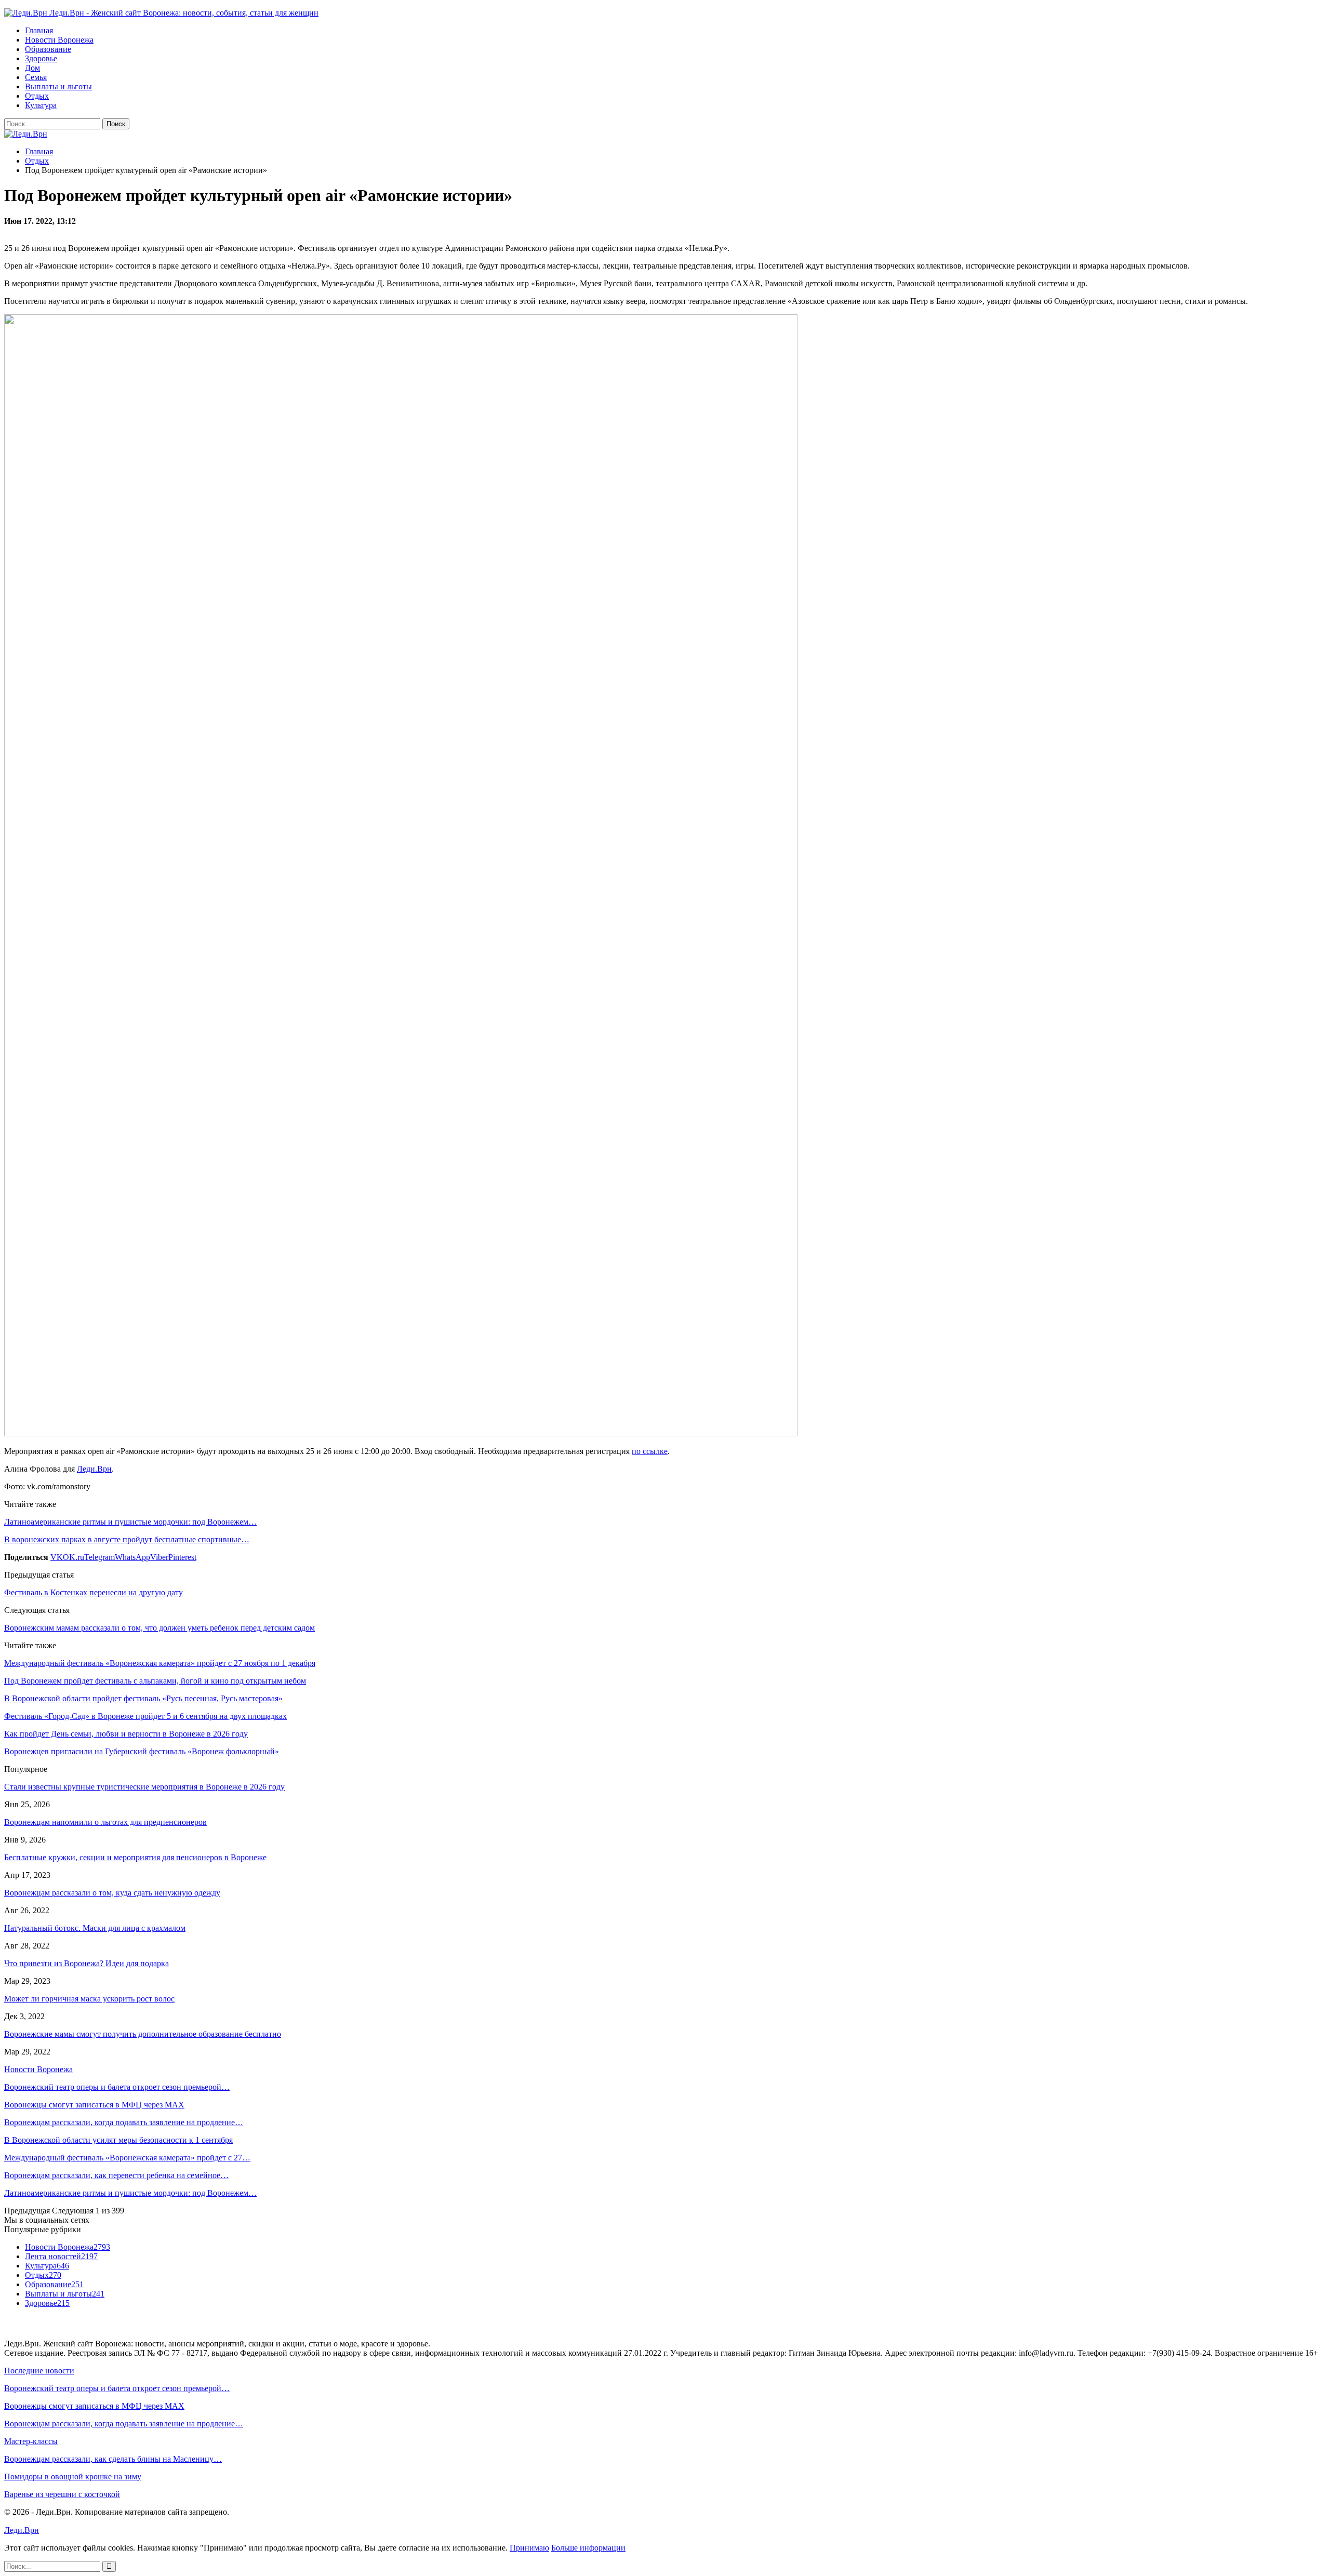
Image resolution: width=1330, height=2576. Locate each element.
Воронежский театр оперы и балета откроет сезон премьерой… (117, 2087)
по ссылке (650, 1451)
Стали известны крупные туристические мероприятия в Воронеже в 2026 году (144, 1787)
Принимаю (529, 2548)
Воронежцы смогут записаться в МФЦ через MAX (94, 2105)
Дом (32, 68)
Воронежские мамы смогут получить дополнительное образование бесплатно (143, 2034)
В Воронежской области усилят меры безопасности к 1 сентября (118, 2140)
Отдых (37, 96)
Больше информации (588, 2548)
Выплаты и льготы (58, 86)
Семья (36, 77)
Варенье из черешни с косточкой (62, 2494)
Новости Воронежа (59, 40)
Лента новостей (61, 2256)
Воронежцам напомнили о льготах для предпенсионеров (105, 1822)
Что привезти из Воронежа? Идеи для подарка (87, 1963)
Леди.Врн (94, 1469)
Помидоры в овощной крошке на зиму (73, 2477)
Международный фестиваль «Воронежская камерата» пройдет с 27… (127, 2158)
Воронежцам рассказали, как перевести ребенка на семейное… (116, 2175)
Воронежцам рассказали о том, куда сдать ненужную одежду (112, 1893)
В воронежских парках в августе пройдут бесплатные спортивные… (127, 1539)
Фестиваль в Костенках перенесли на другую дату (94, 1592)
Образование (48, 49)
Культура (41, 105)
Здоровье (41, 58)
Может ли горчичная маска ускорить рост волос (89, 1999)
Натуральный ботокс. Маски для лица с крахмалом (95, 1928)
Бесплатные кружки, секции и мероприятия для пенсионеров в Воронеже (135, 1857)
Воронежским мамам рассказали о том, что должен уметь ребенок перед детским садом (159, 1628)
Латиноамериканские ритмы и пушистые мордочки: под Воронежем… (130, 1522)
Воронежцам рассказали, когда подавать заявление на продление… (124, 2122)
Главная (39, 30)
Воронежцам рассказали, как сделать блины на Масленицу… (113, 2459)
